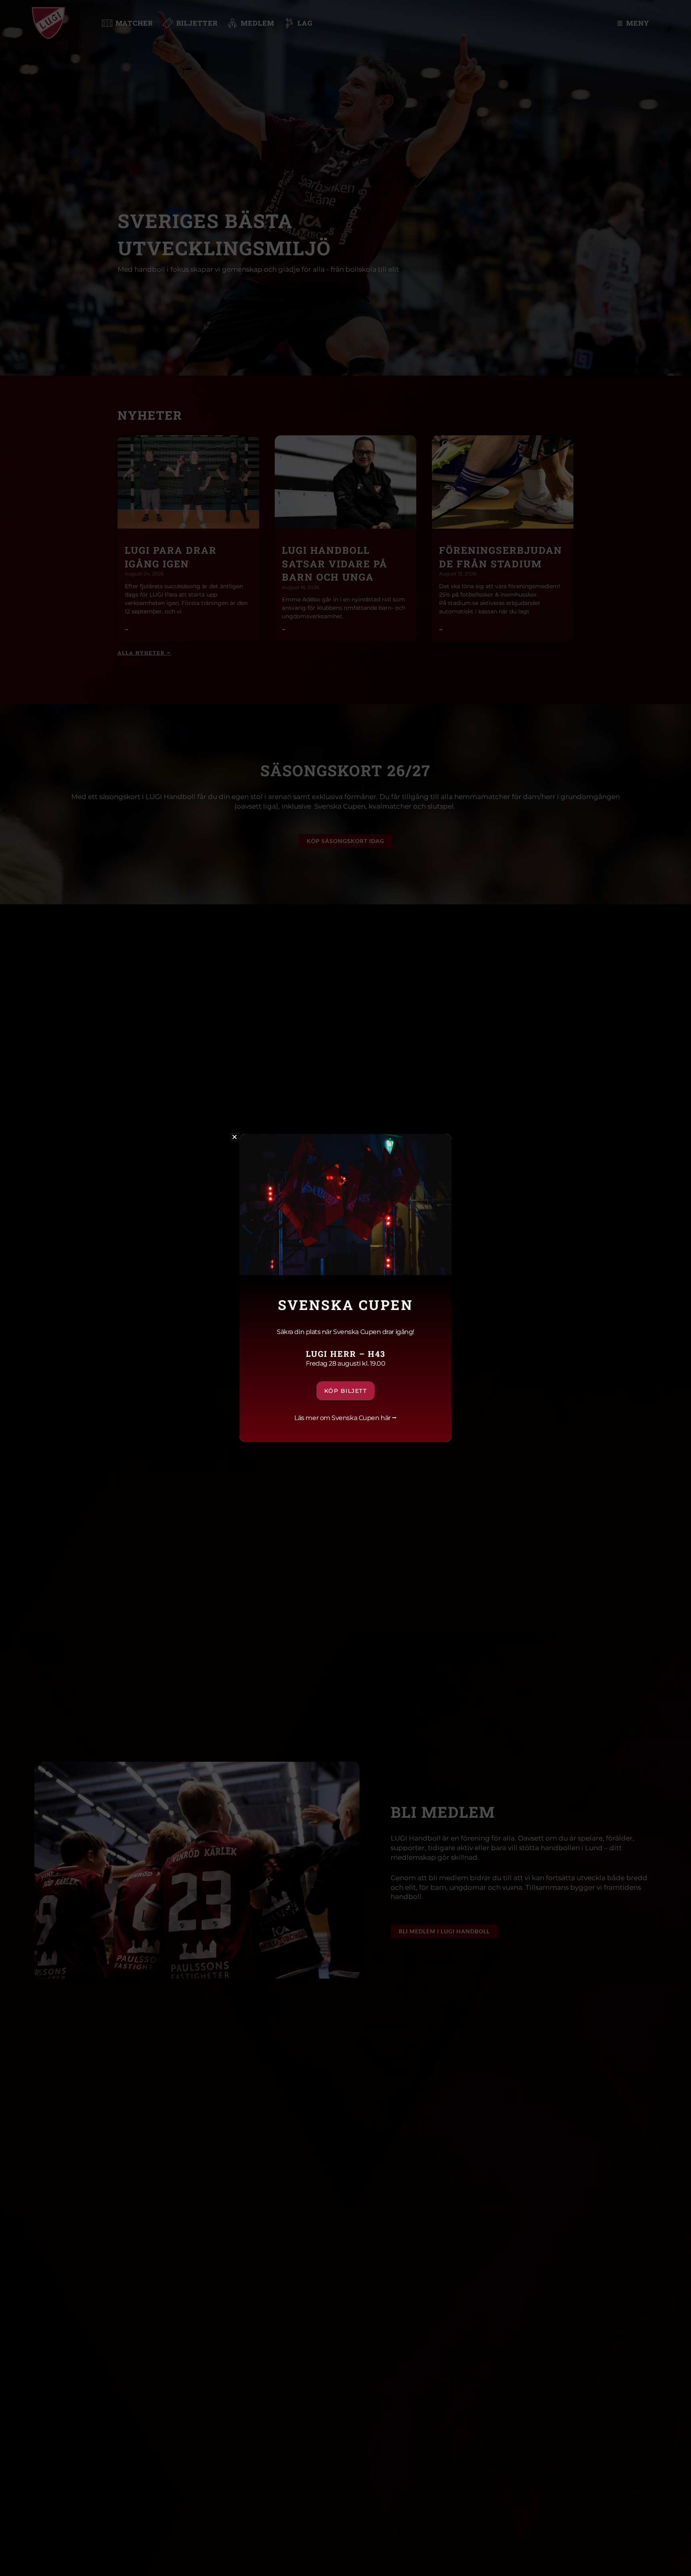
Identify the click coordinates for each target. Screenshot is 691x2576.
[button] (235, 1137)
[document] (345, 1288)
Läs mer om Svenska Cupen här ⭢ (345, 1418)
